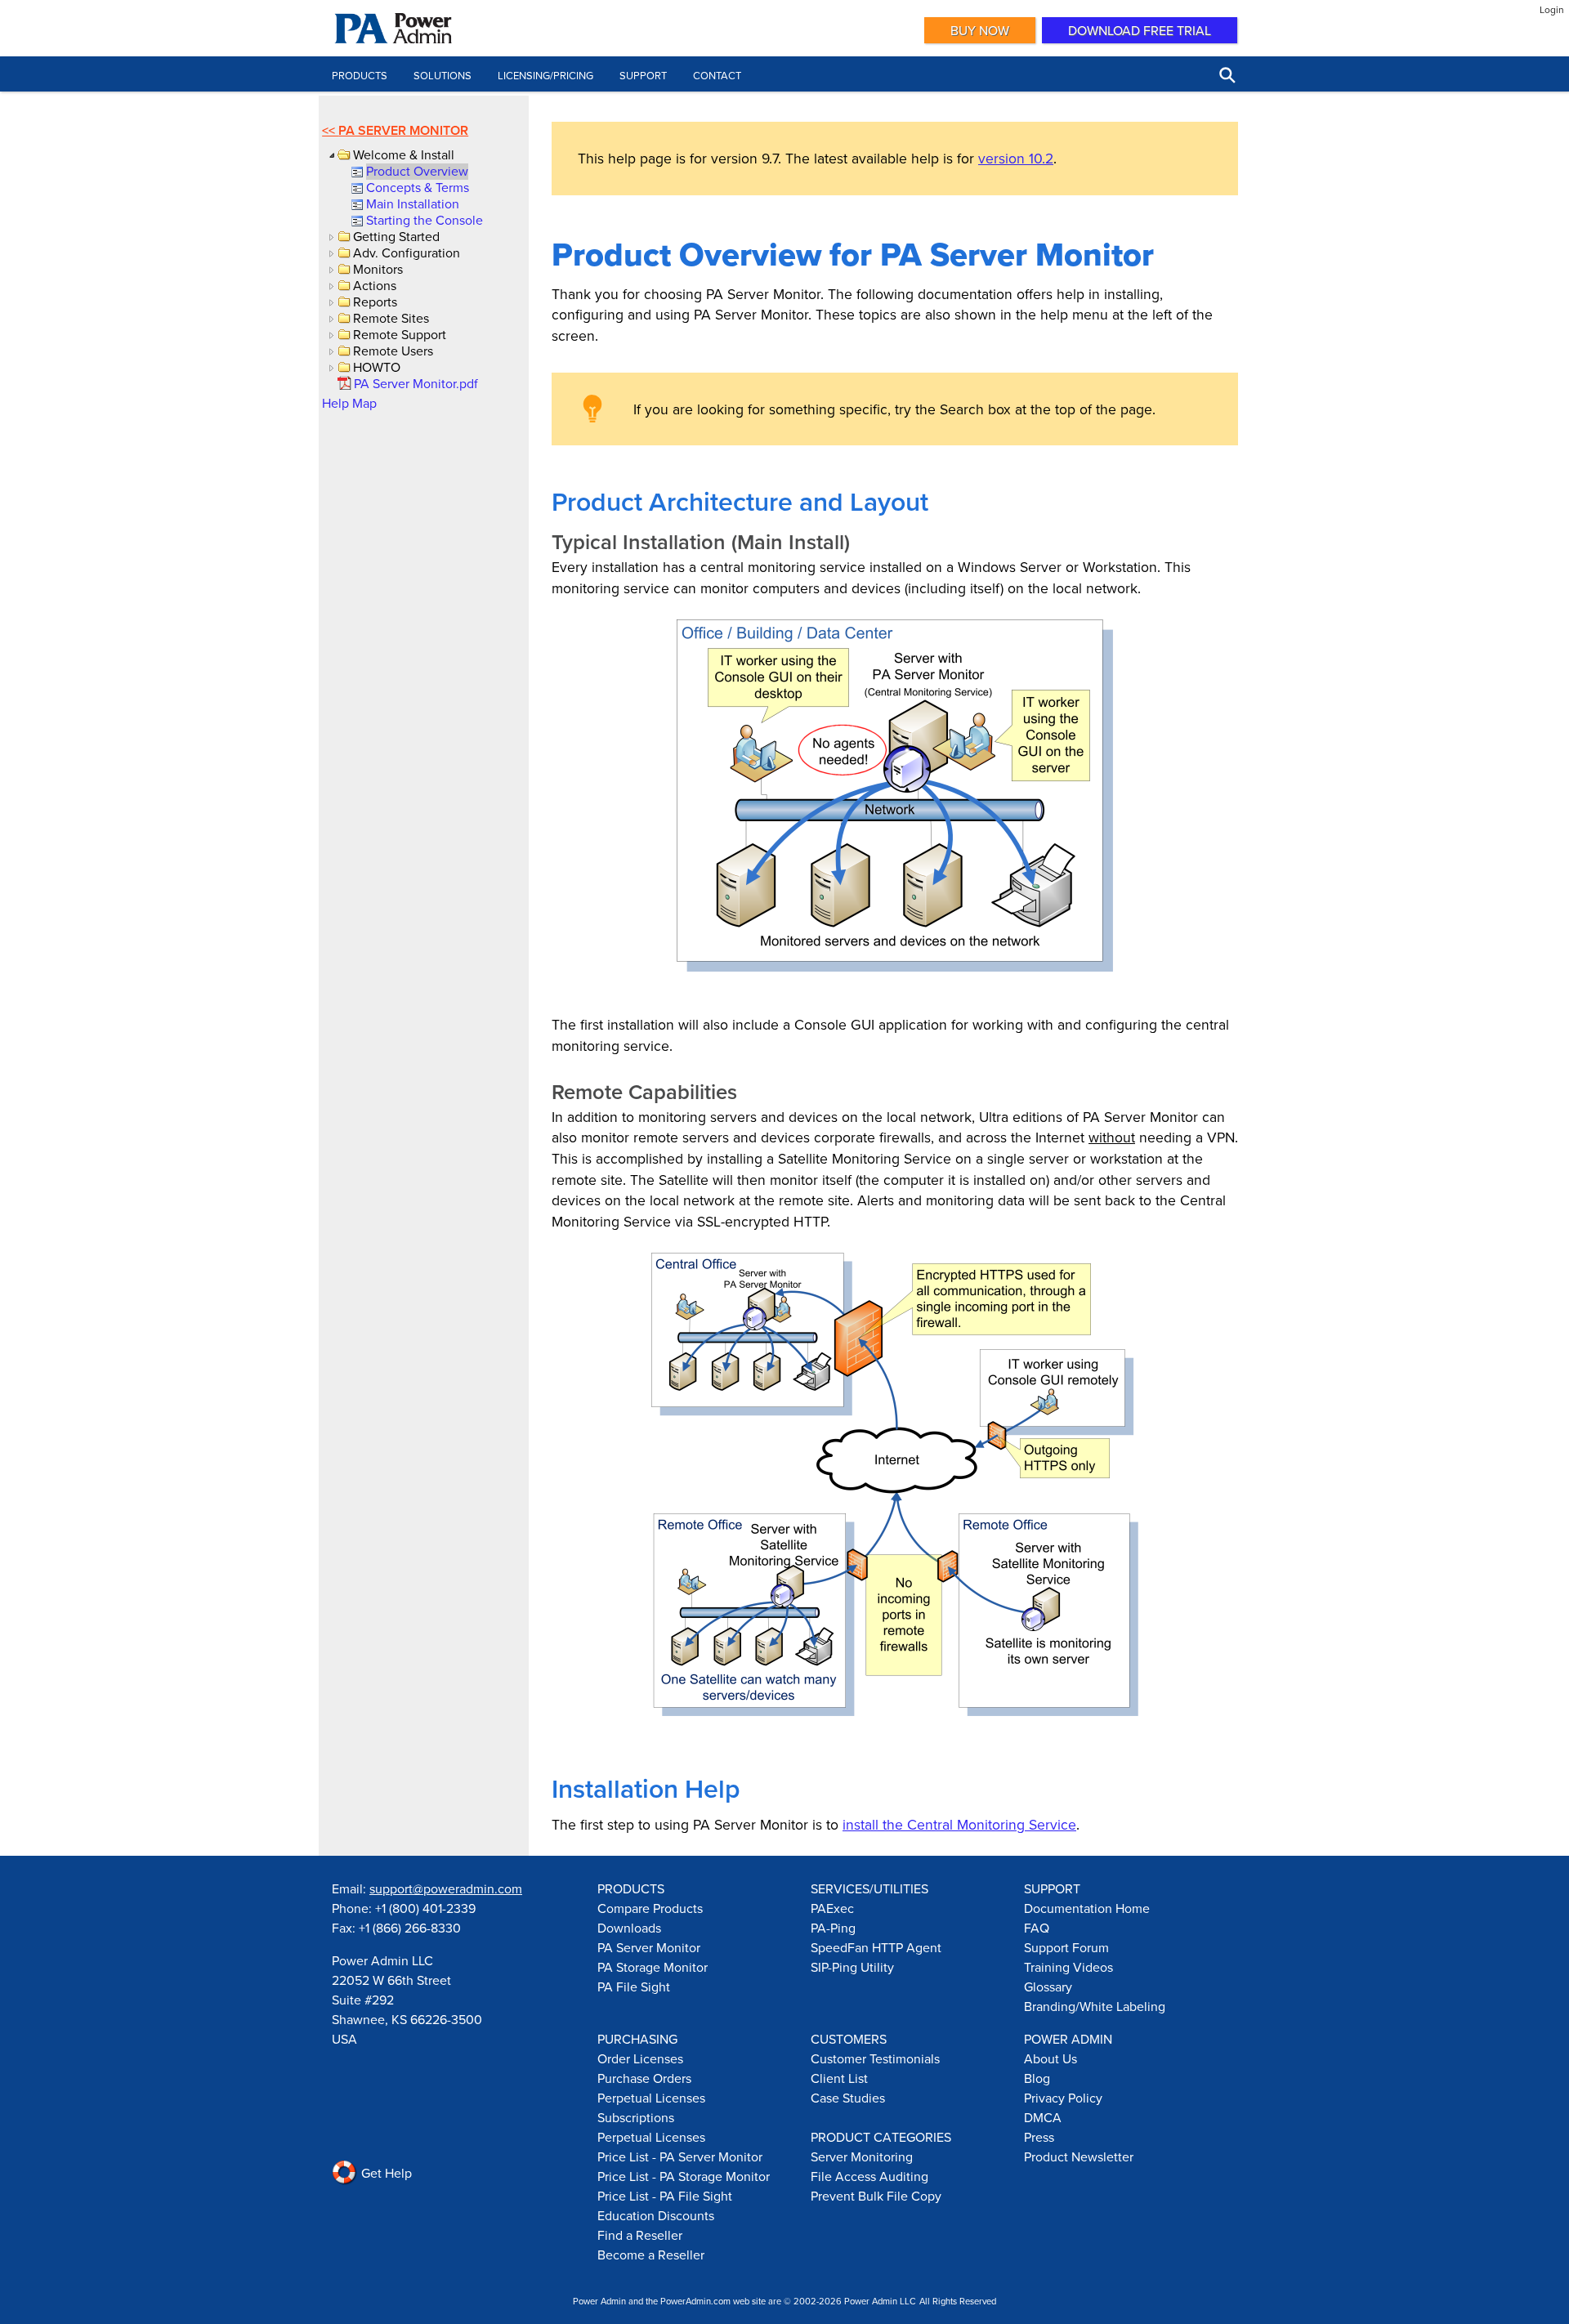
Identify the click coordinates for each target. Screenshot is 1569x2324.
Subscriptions (636, 2117)
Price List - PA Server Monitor (680, 2156)
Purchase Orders (644, 2078)
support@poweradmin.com (446, 1888)
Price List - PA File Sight (665, 2196)
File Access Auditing (869, 2176)
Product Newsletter (1079, 2156)
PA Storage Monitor (653, 1967)
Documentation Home (1087, 1908)
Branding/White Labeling (1095, 2006)
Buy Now (980, 30)
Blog (1037, 2078)
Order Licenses (640, 2058)
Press (1039, 2137)
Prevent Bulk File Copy (876, 2196)
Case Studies (848, 2098)
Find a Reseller (640, 2235)
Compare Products (650, 1908)
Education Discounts (656, 2215)
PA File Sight (634, 1987)
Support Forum (1066, 1947)
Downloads (629, 1928)
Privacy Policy (1063, 2098)
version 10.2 (1016, 158)
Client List (839, 2078)
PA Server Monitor (403, 130)
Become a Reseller (651, 2255)
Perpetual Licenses (651, 2098)
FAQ (1037, 1928)
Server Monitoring (862, 2156)
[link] (416, 171)
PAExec (832, 1908)
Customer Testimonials (875, 2058)
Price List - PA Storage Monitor (684, 2176)
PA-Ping (833, 1928)
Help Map (349, 403)
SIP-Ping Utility (852, 1967)
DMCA (1043, 2117)
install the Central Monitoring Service (959, 1824)
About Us (1050, 2058)
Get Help (385, 2173)
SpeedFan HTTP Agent (876, 1947)
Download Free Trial (1140, 30)
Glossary (1048, 1987)
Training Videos (1068, 1967)
